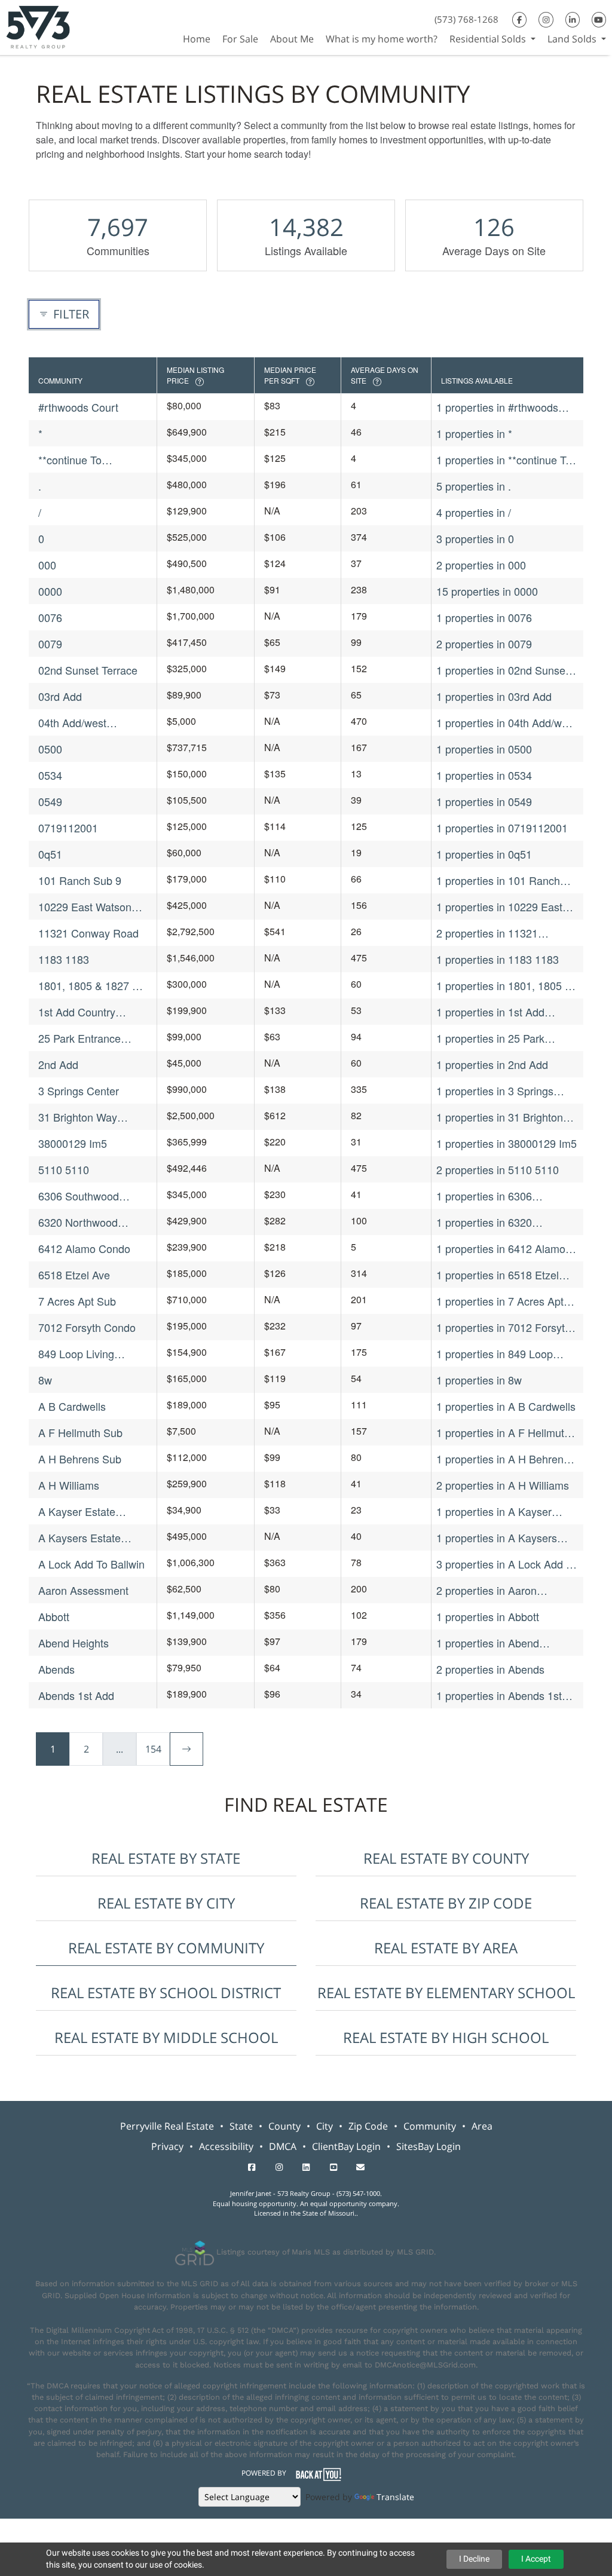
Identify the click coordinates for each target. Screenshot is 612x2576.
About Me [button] (292, 39)
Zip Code (368, 2126)
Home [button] (197, 39)
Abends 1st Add (76, 1695)
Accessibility (226, 2146)
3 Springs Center (79, 1091)
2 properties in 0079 (484, 644)
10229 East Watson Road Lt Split (85, 907)
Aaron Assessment (83, 1590)
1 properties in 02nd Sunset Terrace (502, 670)
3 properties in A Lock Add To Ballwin (507, 1564)
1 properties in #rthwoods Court (497, 407)
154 (153, 1749)
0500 (50, 749)
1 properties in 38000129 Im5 (507, 1143)
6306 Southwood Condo (79, 1196)
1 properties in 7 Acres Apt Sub (500, 1301)
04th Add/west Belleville (72, 723)
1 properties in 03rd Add (494, 696)
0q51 (50, 854)
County (284, 2126)
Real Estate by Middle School (166, 2037)
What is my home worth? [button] (382, 39)
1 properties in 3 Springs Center (495, 1091)
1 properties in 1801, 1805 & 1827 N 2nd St (504, 986)
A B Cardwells (72, 1406)
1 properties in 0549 (484, 801)
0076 (50, 617)
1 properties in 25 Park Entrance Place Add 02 (491, 1038)
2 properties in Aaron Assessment (486, 1590)
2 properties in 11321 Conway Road (487, 933)
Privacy (167, 2146)
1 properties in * (474, 433)
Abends (56, 1669)
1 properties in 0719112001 (502, 828)
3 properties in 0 (475, 538)
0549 (50, 801)
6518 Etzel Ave (74, 1275)
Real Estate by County (446, 1858)
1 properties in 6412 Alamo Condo (501, 1249)
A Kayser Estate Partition (77, 1511)
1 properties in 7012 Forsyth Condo (504, 1327)
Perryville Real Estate (167, 2126)
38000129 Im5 (73, 1143)
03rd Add (60, 696)
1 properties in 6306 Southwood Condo (484, 1196)
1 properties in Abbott (488, 1616)
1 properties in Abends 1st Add (499, 1696)
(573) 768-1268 (466, 19)
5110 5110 (64, 1169)
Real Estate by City (166, 1903)
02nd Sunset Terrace (88, 670)
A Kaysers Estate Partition (79, 1538)
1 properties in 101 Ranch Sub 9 (498, 880)
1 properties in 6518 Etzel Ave (498, 1275)
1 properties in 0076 (484, 617)
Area (482, 2126)
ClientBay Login (346, 2146)
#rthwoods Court (78, 407)
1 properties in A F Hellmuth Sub (503, 1433)
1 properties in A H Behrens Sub (503, 1459)
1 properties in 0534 (484, 775)
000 (47, 565)
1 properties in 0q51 (484, 854)
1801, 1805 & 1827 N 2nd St (89, 986)
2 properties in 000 (481, 565)
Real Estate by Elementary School (446, 1993)
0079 (50, 644)
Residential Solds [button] (489, 39)
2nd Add (58, 1064)
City (325, 2126)
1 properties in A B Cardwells (506, 1406)
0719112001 (68, 828)
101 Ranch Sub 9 (80, 880)
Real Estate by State (166, 1858)
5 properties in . (474, 486)
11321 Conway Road (88, 933)
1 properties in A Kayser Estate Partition (494, 1511)
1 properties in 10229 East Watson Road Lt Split (499, 907)
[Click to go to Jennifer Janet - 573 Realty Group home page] (38, 26)
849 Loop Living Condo (76, 1354)
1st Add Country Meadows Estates (81, 1012)
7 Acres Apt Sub (77, 1301)
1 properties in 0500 (484, 749)
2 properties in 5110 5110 (498, 1169)
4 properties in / (474, 512)
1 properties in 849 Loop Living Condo (495, 1354)
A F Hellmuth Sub (80, 1432)
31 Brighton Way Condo (78, 1117)
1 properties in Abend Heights (488, 1643)
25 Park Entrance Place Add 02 (79, 1038)
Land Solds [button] (573, 39)
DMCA (283, 2146)
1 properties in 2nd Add (492, 1064)
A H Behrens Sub (80, 1459)
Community (430, 2126)
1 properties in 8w (479, 1380)
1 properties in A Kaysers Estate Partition (497, 1538)
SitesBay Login (429, 2146)
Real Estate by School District (166, 1993)
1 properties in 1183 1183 (498, 959)
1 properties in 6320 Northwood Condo (484, 1222)
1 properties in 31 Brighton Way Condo (500, 1117)
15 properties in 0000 (487, 591)
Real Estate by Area (446, 1948)
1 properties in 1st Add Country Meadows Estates (499, 1012)
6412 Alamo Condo (84, 1248)
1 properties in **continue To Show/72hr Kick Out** (504, 460)
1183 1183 (64, 959)
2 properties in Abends (490, 1669)
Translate (395, 2497)
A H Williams (69, 1485)
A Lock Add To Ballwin (91, 1564)
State (241, 2126)
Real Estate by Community (166, 1948)
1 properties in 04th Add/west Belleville (506, 723)
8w (45, 1380)
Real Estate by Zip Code (446, 1903)
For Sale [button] (240, 39)
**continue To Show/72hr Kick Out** (90, 460)
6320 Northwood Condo (78, 1222)
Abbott (54, 1616)
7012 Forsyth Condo (87, 1327)
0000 (50, 591)
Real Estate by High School (446, 2037)
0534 (50, 775)
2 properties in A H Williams (503, 1485)
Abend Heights (74, 1643)
